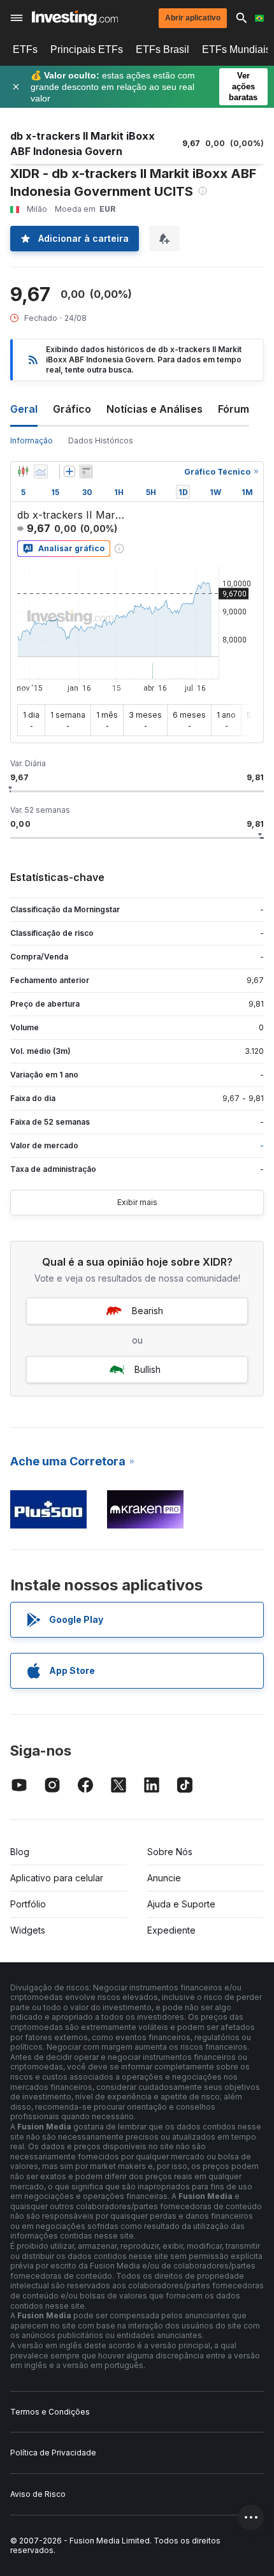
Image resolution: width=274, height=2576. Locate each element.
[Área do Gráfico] (41, 471)
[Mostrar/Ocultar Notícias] (86, 471)
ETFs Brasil (162, 49)
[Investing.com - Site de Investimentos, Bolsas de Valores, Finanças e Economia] (75, 18)
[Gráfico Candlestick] (23, 471)
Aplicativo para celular (57, 1878)
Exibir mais (137, 1202)
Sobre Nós (170, 1852)
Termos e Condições (50, 2412)
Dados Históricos (101, 440)
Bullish (148, 1369)
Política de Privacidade (53, 2453)
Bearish (148, 1311)
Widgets (28, 1930)
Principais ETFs (87, 49)
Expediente (171, 1930)
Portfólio (28, 1904)
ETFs (25, 49)
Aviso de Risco (38, 2494)
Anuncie (164, 1878)
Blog (20, 1852)
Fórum (234, 409)
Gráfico (72, 409)
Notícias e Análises (155, 409)
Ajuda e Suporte (181, 1904)
